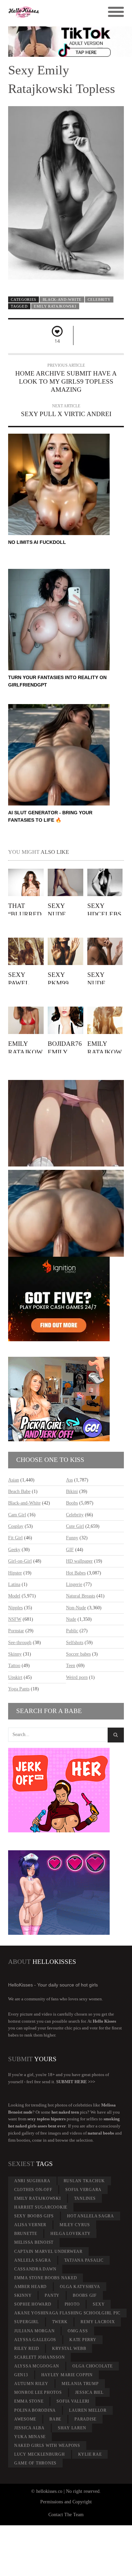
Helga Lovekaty (71, 2234)
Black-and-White (62, 299)
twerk (60, 2322)
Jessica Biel (89, 2392)
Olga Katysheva (80, 2287)
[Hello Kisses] (52, 12)
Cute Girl (75, 1526)
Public (72, 1631)
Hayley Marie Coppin (67, 2375)
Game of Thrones (35, 2463)
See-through (20, 1643)
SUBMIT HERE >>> (76, 2082)
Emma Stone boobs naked (46, 2278)
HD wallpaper (79, 1561)
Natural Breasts (81, 1596)
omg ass (78, 2331)
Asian (14, 1480)
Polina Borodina (35, 2410)
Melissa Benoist (34, 2242)
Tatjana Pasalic (84, 2260)
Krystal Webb (69, 2349)
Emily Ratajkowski (55, 306)
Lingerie (74, 1584)
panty (52, 2295)
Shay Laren (72, 2428)
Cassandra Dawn (35, 2269)
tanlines (85, 2198)
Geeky (14, 1550)
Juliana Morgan (35, 2331)
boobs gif (85, 2295)
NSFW (15, 1619)
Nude (71, 1619)
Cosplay (16, 1526)
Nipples (15, 1608)
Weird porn (77, 1677)
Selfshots (75, 1643)
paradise (85, 2419)
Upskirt (15, 1677)
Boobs (72, 1503)
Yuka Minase (30, 2437)
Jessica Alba (29, 2428)
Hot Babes (76, 1573)
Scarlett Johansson (40, 2357)
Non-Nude (76, 1608)
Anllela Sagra (33, 2260)
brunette (26, 2234)
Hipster (15, 1573)
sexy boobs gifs (34, 2216)
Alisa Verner (30, 2225)
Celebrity (99, 299)
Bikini (72, 1491)
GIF (70, 1550)
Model (14, 1596)
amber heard (30, 2287)
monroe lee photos (38, 2392)
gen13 (21, 2375)
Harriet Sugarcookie (41, 2207)
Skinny (15, 1654)
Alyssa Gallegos (35, 2340)
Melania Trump (80, 2384)
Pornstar (16, 1631)
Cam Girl (17, 1515)
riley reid (27, 2349)
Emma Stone (29, 2401)
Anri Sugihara (32, 2181)
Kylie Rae (90, 2454)
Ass (69, 1480)
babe (55, 2419)
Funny (72, 1538)
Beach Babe (19, 1491)
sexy (99, 2304)
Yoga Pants (19, 1689)
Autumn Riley (31, 2384)
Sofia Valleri (73, 2401)
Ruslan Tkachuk (84, 2181)
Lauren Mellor (88, 2410)
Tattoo (14, 1666)
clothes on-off (33, 2190)
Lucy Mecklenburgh (40, 2454)
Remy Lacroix (98, 2322)
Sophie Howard (33, 2304)
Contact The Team (66, 2515)
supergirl (27, 2322)
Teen (71, 1666)
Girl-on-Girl (20, 1561)
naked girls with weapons (47, 2446)
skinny (23, 2295)
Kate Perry (83, 2340)
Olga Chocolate (93, 2366)
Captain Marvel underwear (48, 2252)
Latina (14, 1584)
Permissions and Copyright (66, 2502)
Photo (72, 2304)
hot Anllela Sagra (91, 2216)
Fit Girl (15, 1538)
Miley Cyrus (75, 2225)
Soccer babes (78, 1654)
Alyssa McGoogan (37, 2366)
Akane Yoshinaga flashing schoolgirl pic (67, 2313)
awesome (25, 2419)
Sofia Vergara (83, 2190)
